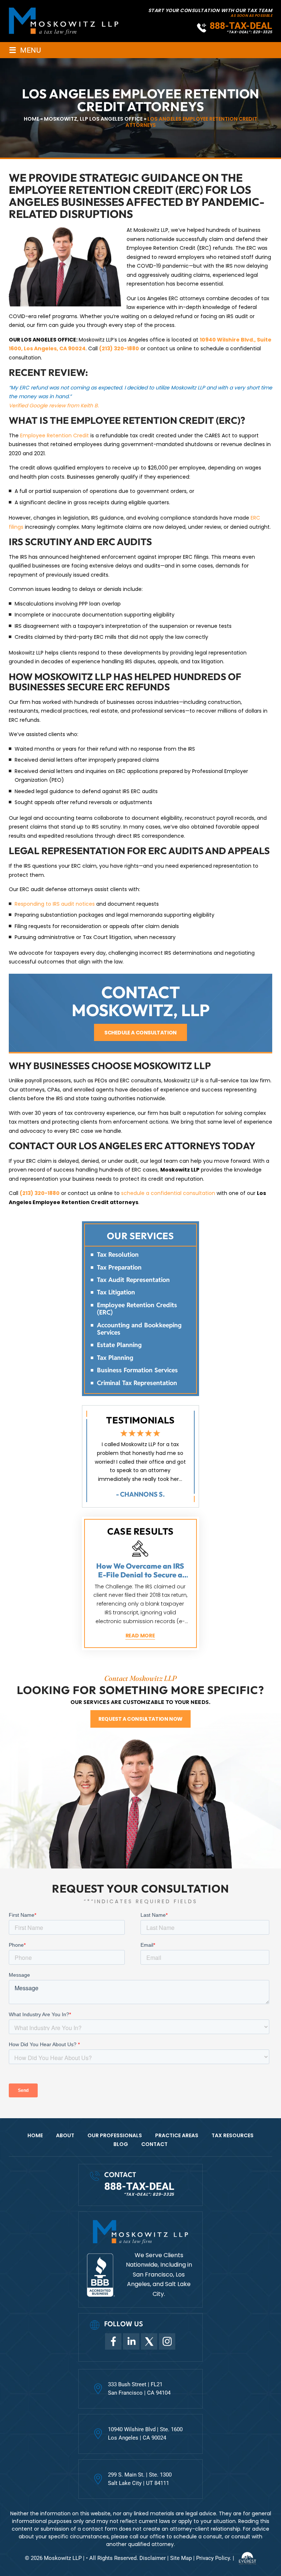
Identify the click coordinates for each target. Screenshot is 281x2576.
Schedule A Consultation (140, 1033)
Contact (154, 2144)
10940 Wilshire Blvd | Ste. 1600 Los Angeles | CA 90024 (145, 2434)
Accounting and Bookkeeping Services (139, 1329)
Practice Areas (177, 2135)
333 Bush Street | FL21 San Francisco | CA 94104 (139, 2389)
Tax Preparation (119, 1267)
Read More (140, 1636)
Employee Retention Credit (55, 435)
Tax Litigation (116, 1292)
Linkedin (131, 2341)
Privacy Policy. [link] (214, 2558)
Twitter (149, 2341)
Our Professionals (115, 2135)
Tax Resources (233, 2135)
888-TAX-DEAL (241, 26)
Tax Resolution (118, 1255)
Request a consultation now (140, 1719)
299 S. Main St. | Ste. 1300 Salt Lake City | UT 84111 (140, 2479)
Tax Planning (115, 1358)
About (65, 2135)
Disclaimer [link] (153, 2558)
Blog (121, 2144)
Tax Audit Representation (133, 1280)
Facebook (113, 2341)
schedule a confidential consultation (168, 1193)
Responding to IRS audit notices (55, 904)
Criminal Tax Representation (137, 1383)
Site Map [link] (181, 2558)
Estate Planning (119, 1345)
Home (35, 2135)
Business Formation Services (137, 1370)
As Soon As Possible (251, 16)
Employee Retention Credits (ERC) (137, 1309)
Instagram (167, 2341)
